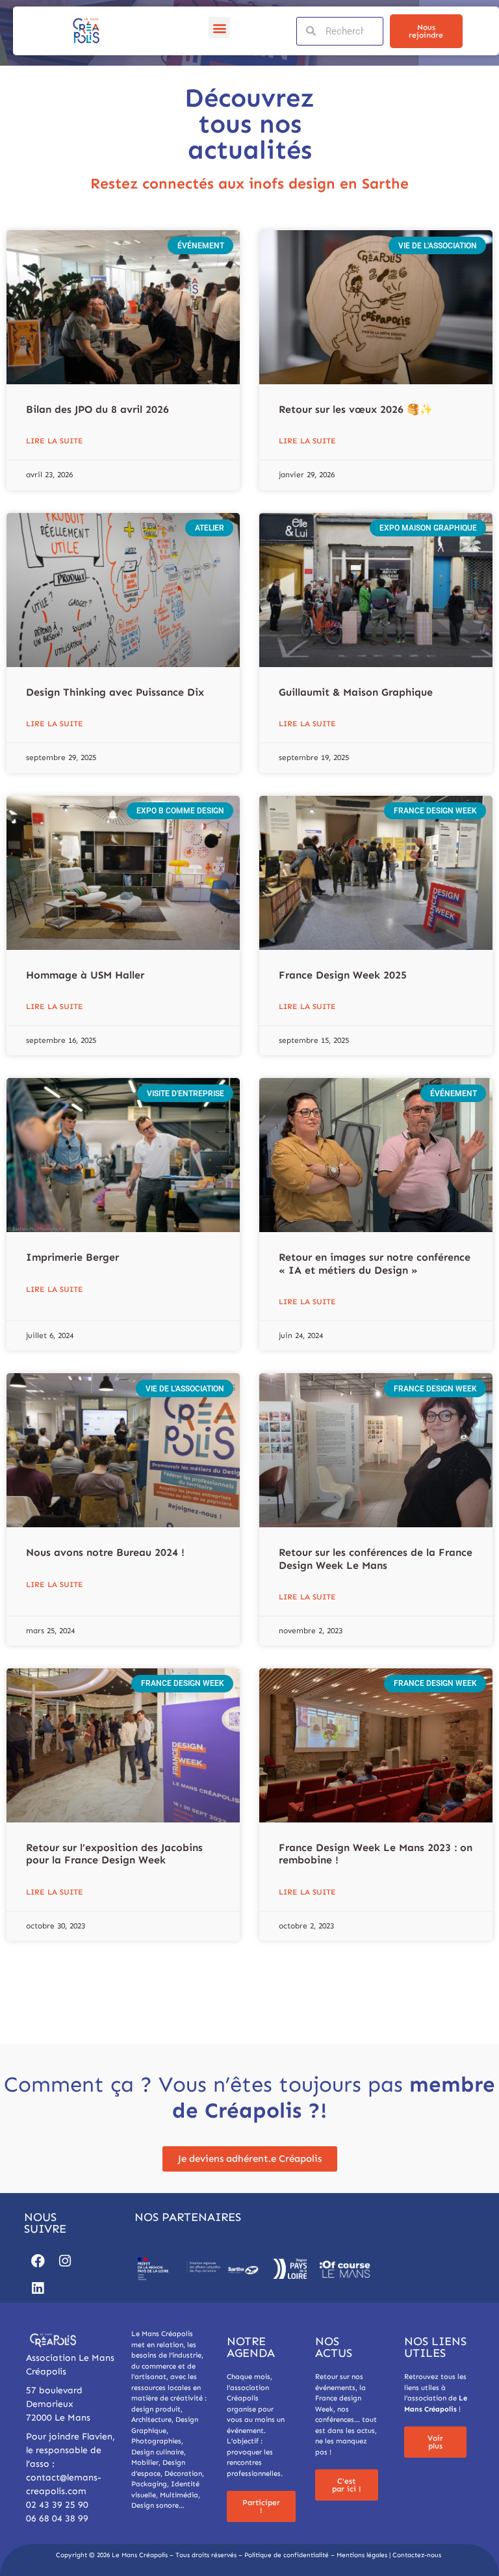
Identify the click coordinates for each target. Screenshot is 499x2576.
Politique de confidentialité (287, 2555)
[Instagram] (65, 2261)
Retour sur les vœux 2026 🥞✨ (356, 409)
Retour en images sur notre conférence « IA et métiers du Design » (375, 1263)
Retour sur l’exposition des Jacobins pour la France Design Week (114, 1854)
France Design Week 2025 (343, 975)
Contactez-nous (417, 2555)
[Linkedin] (38, 2289)
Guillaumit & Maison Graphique (356, 692)
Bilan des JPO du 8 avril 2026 (97, 409)
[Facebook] (38, 2261)
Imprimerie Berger (72, 1257)
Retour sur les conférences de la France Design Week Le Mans (376, 1558)
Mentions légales (362, 2555)
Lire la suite (55, 441)
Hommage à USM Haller (85, 975)
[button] (219, 28)
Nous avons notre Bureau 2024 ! (105, 1552)
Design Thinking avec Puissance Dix (115, 692)
